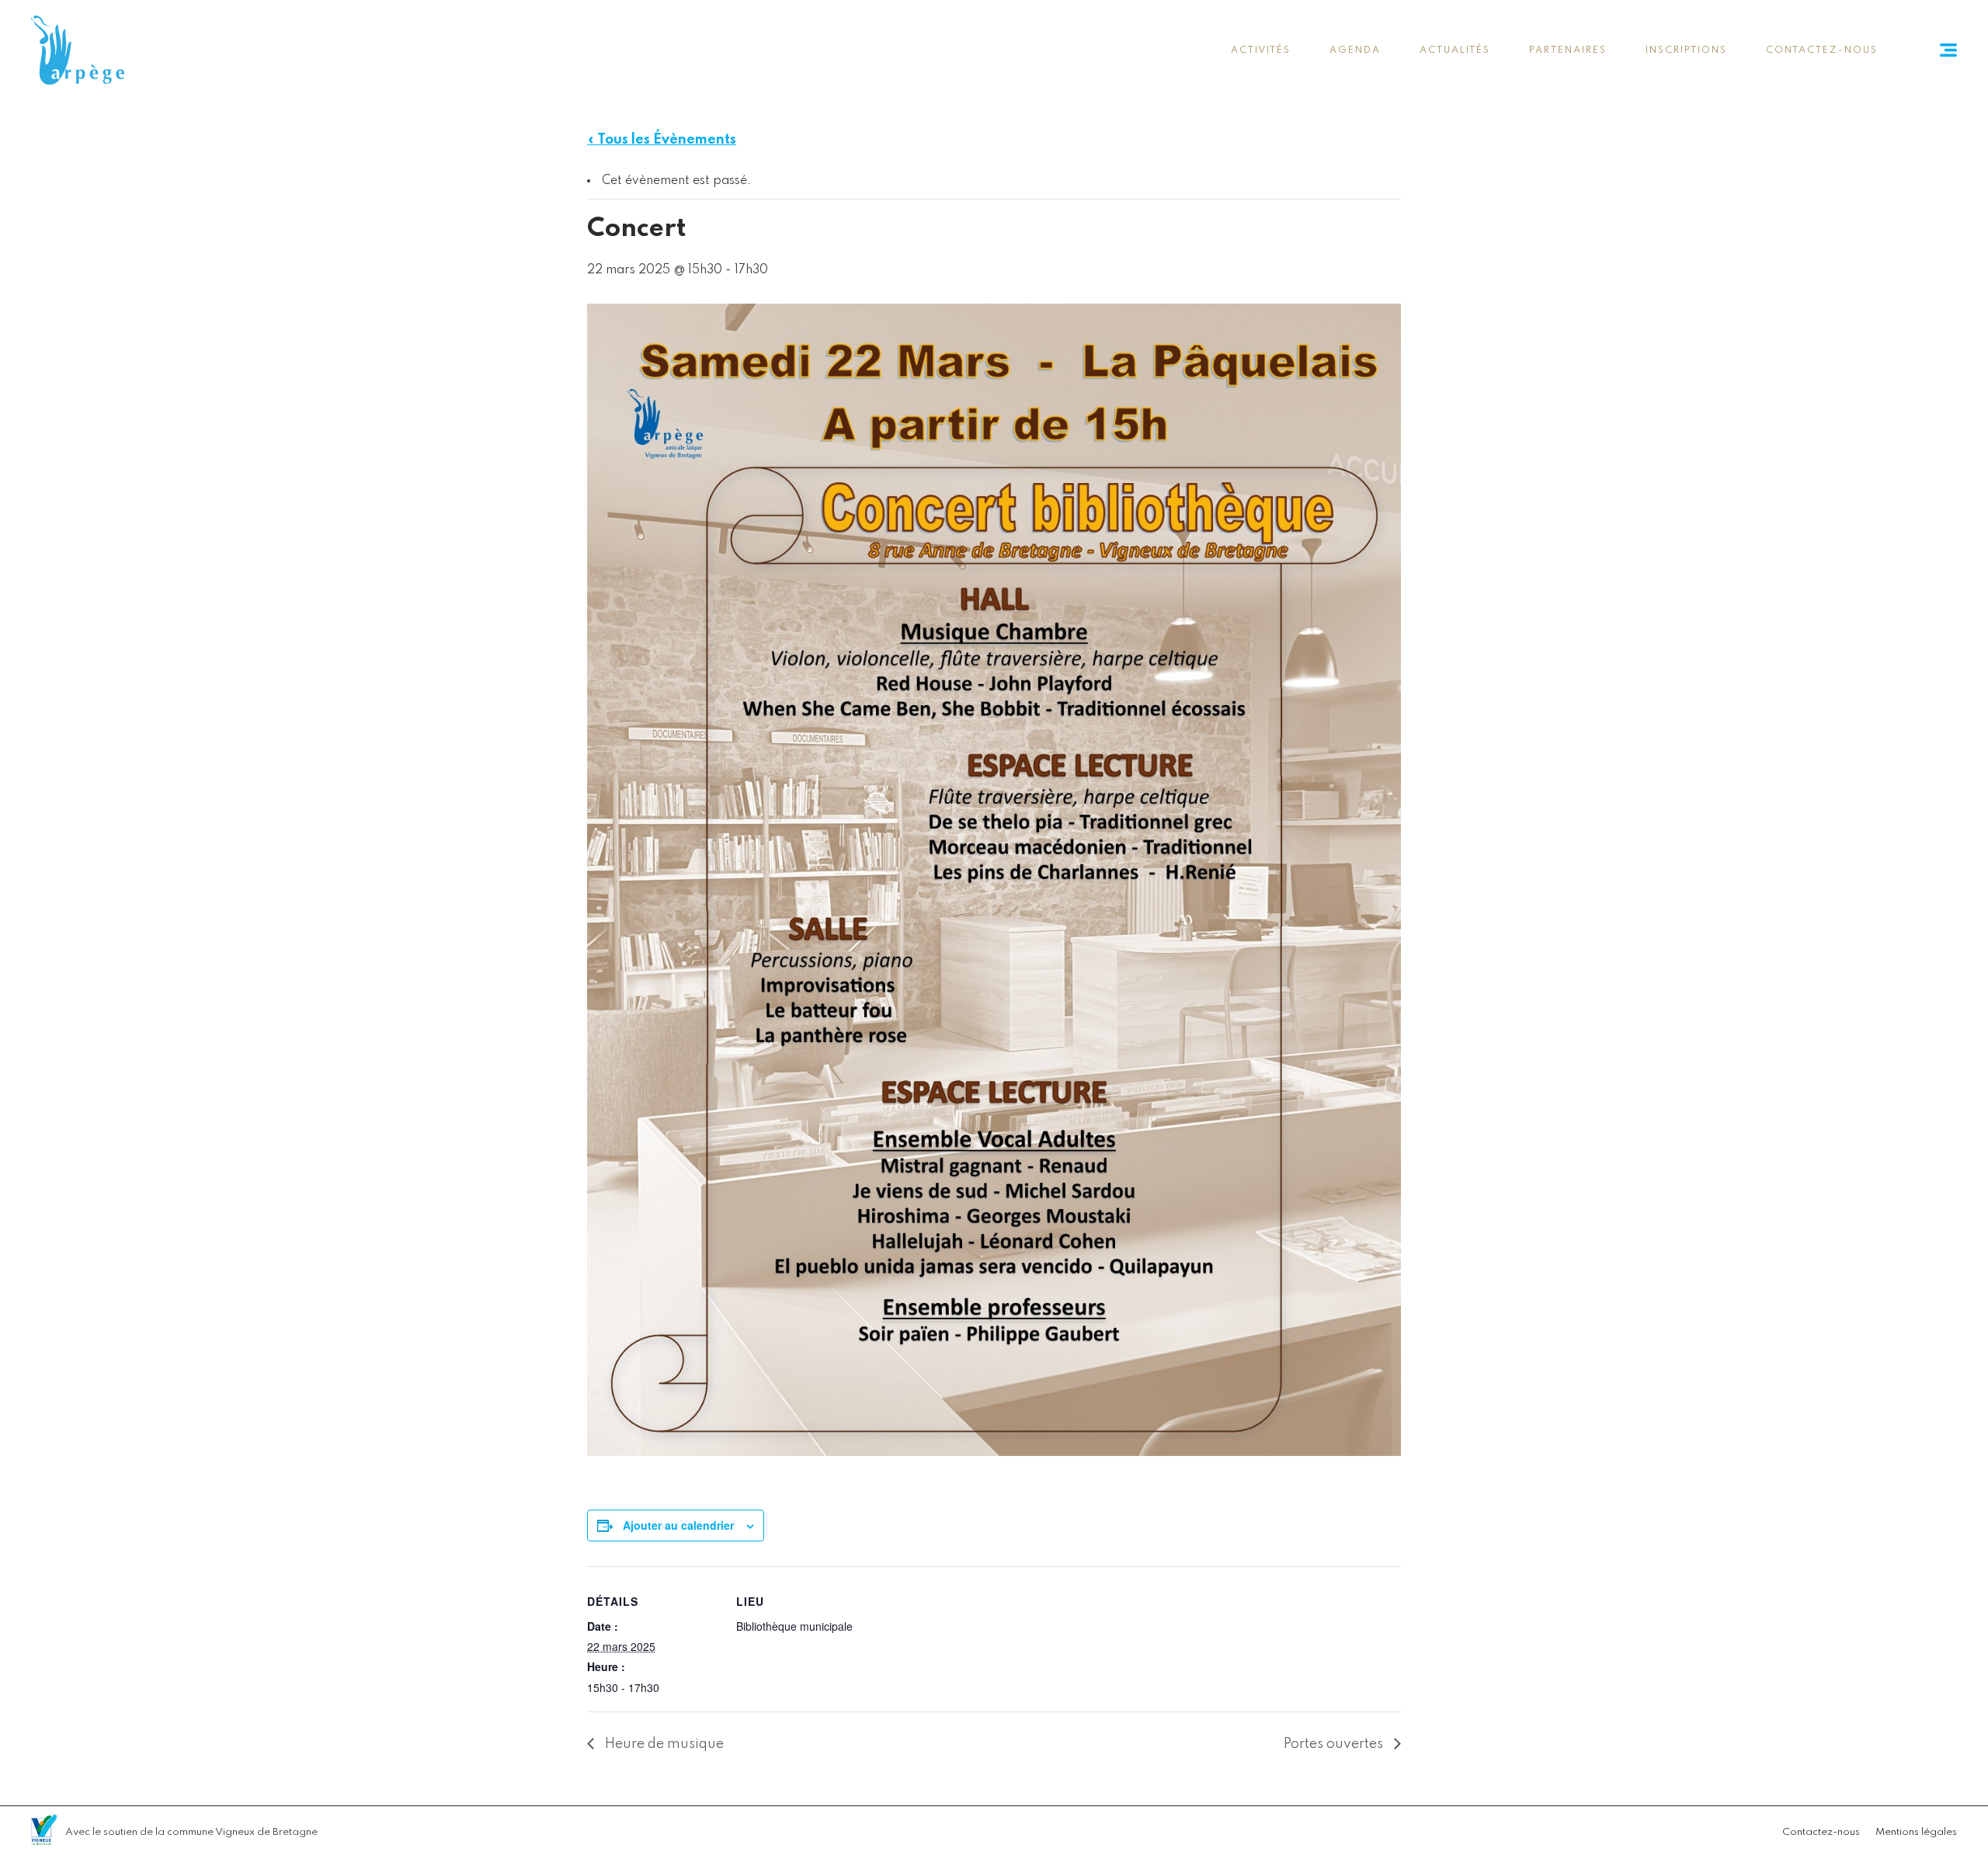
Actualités (1455, 50)
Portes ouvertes (1335, 1744)
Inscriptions (1686, 50)
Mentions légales (1916, 1832)
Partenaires (1568, 50)
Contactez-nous (1822, 50)
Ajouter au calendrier (678, 1525)
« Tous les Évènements (662, 140)
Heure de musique (663, 1744)
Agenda (1355, 50)
